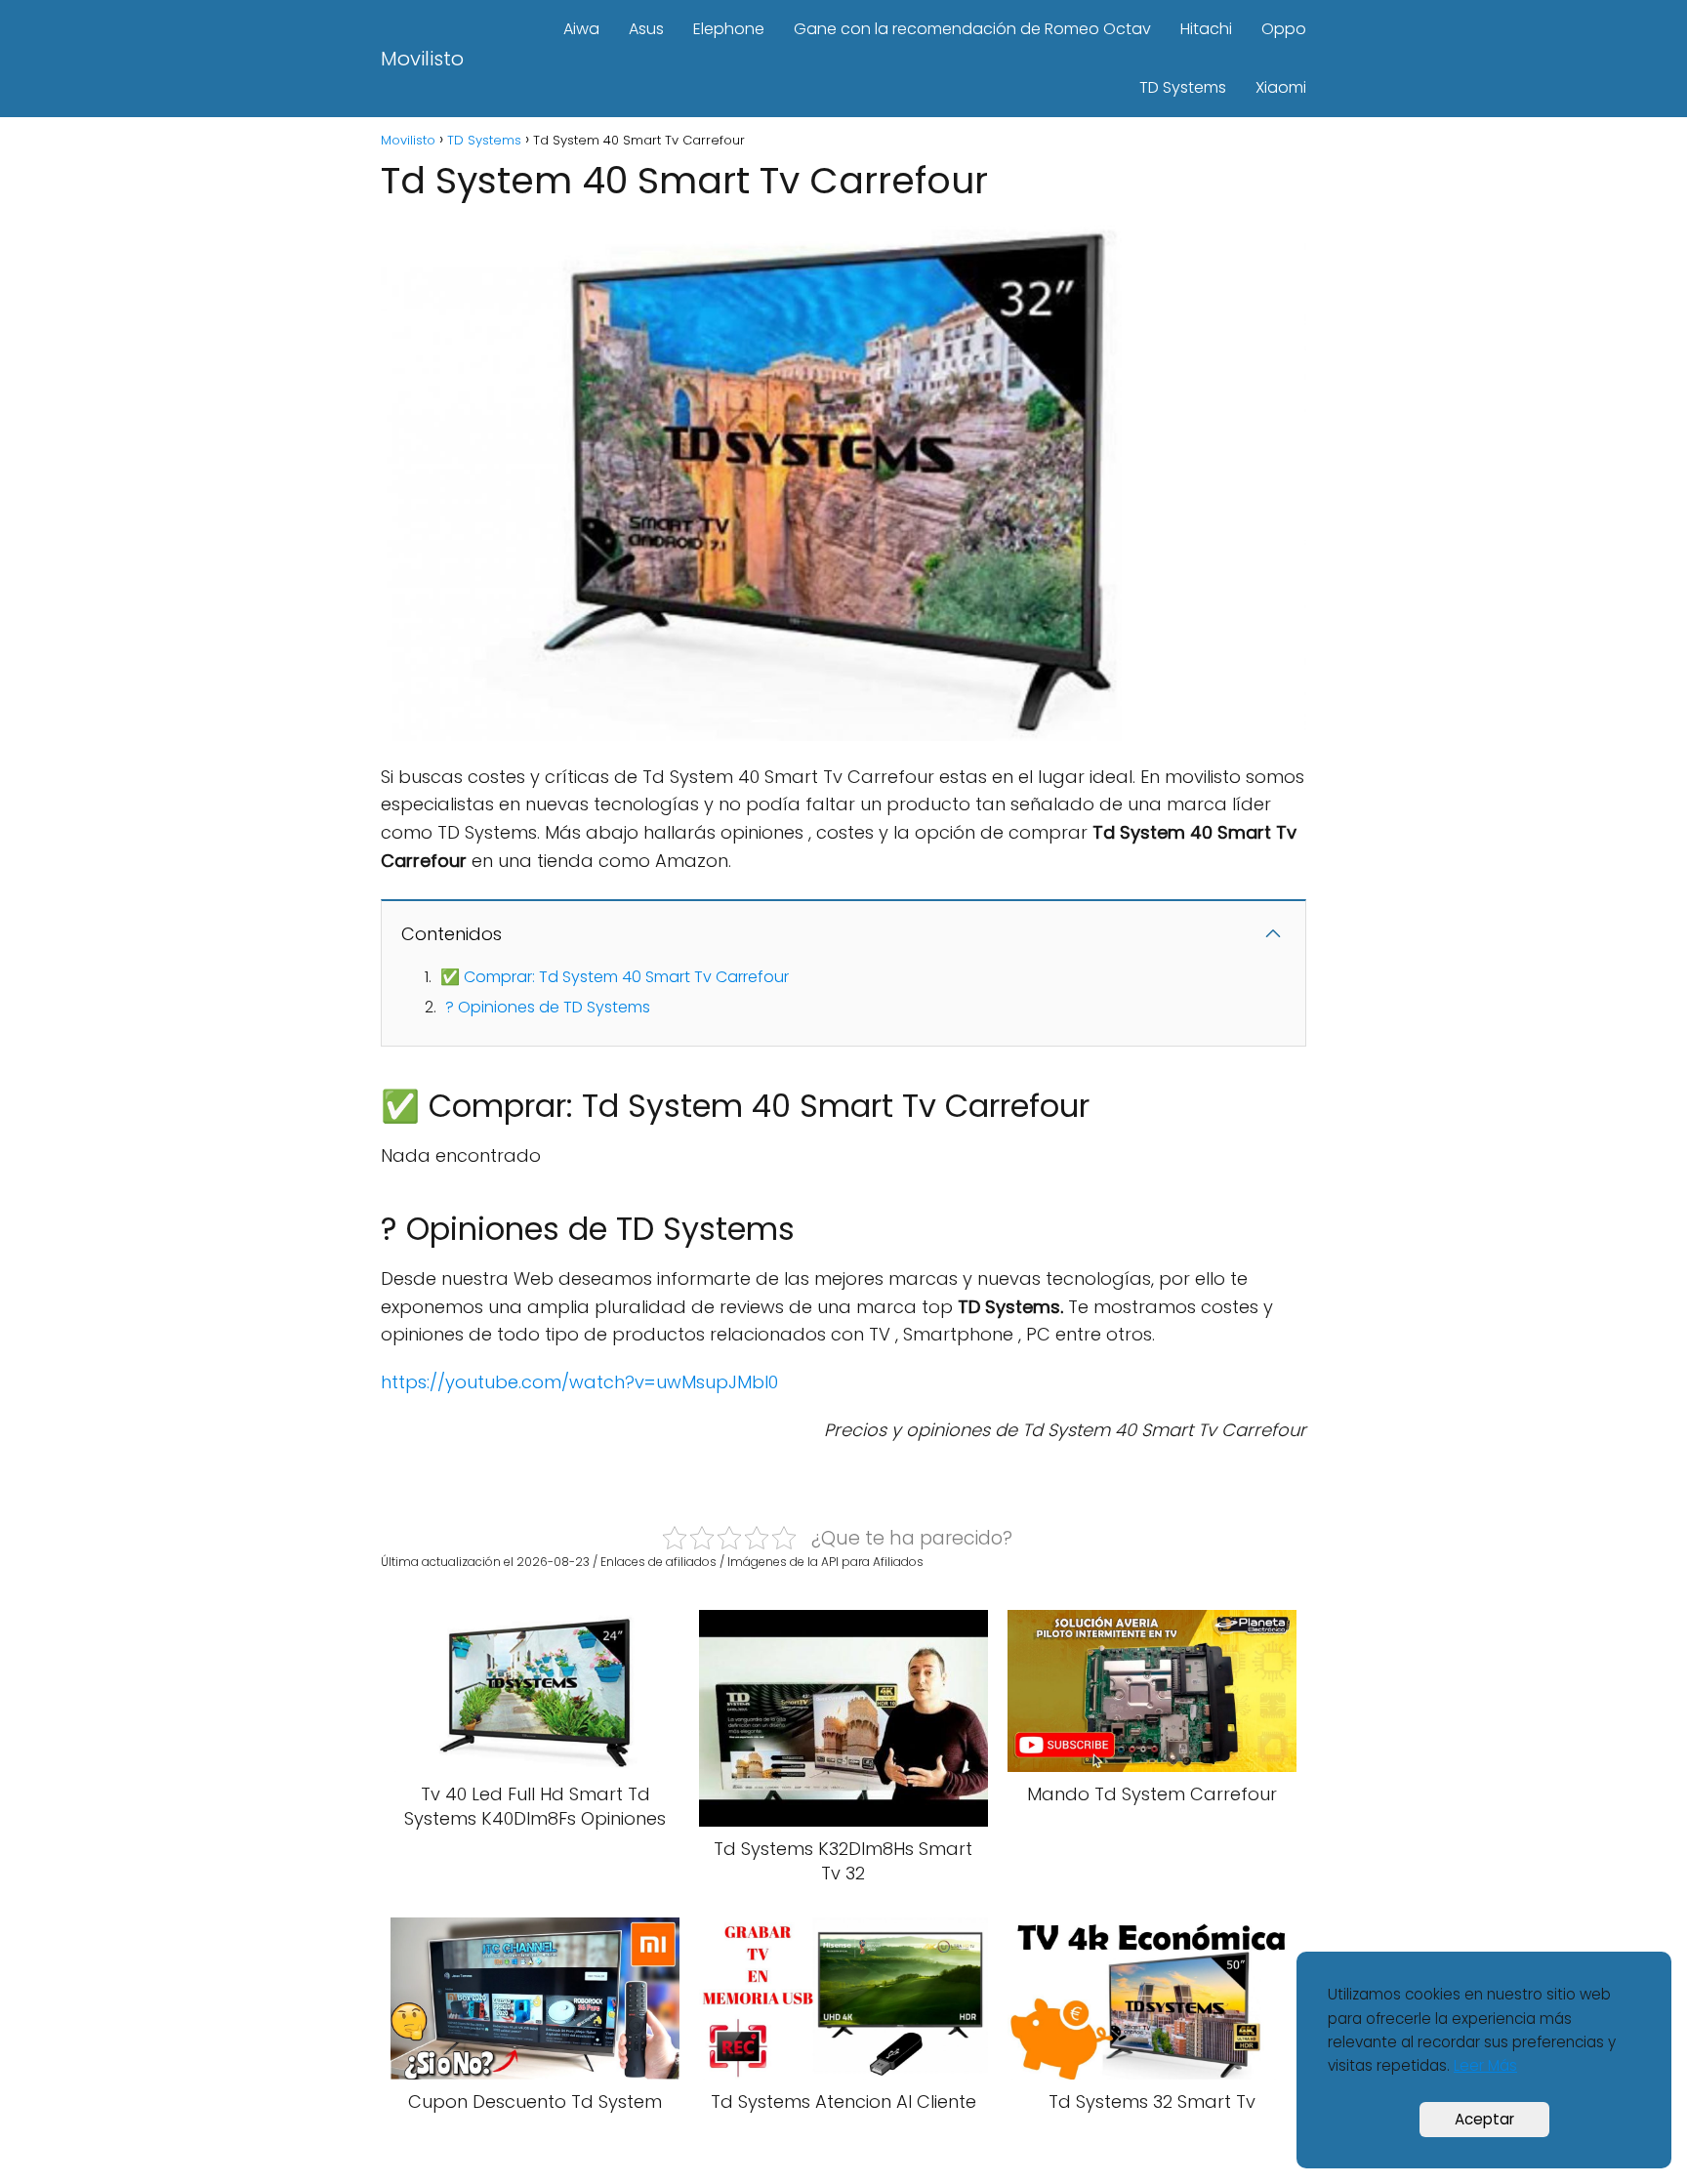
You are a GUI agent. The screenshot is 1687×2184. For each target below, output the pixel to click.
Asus (646, 29)
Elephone (729, 29)
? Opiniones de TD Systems (548, 1007)
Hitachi (1206, 29)
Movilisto (422, 59)
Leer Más (1485, 2065)
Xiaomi (1281, 87)
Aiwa (581, 29)
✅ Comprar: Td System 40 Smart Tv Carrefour (615, 977)
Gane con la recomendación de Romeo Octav (972, 29)
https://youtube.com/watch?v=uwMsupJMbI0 (579, 1382)
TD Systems (1183, 87)
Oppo (1284, 29)
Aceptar (1484, 2119)
